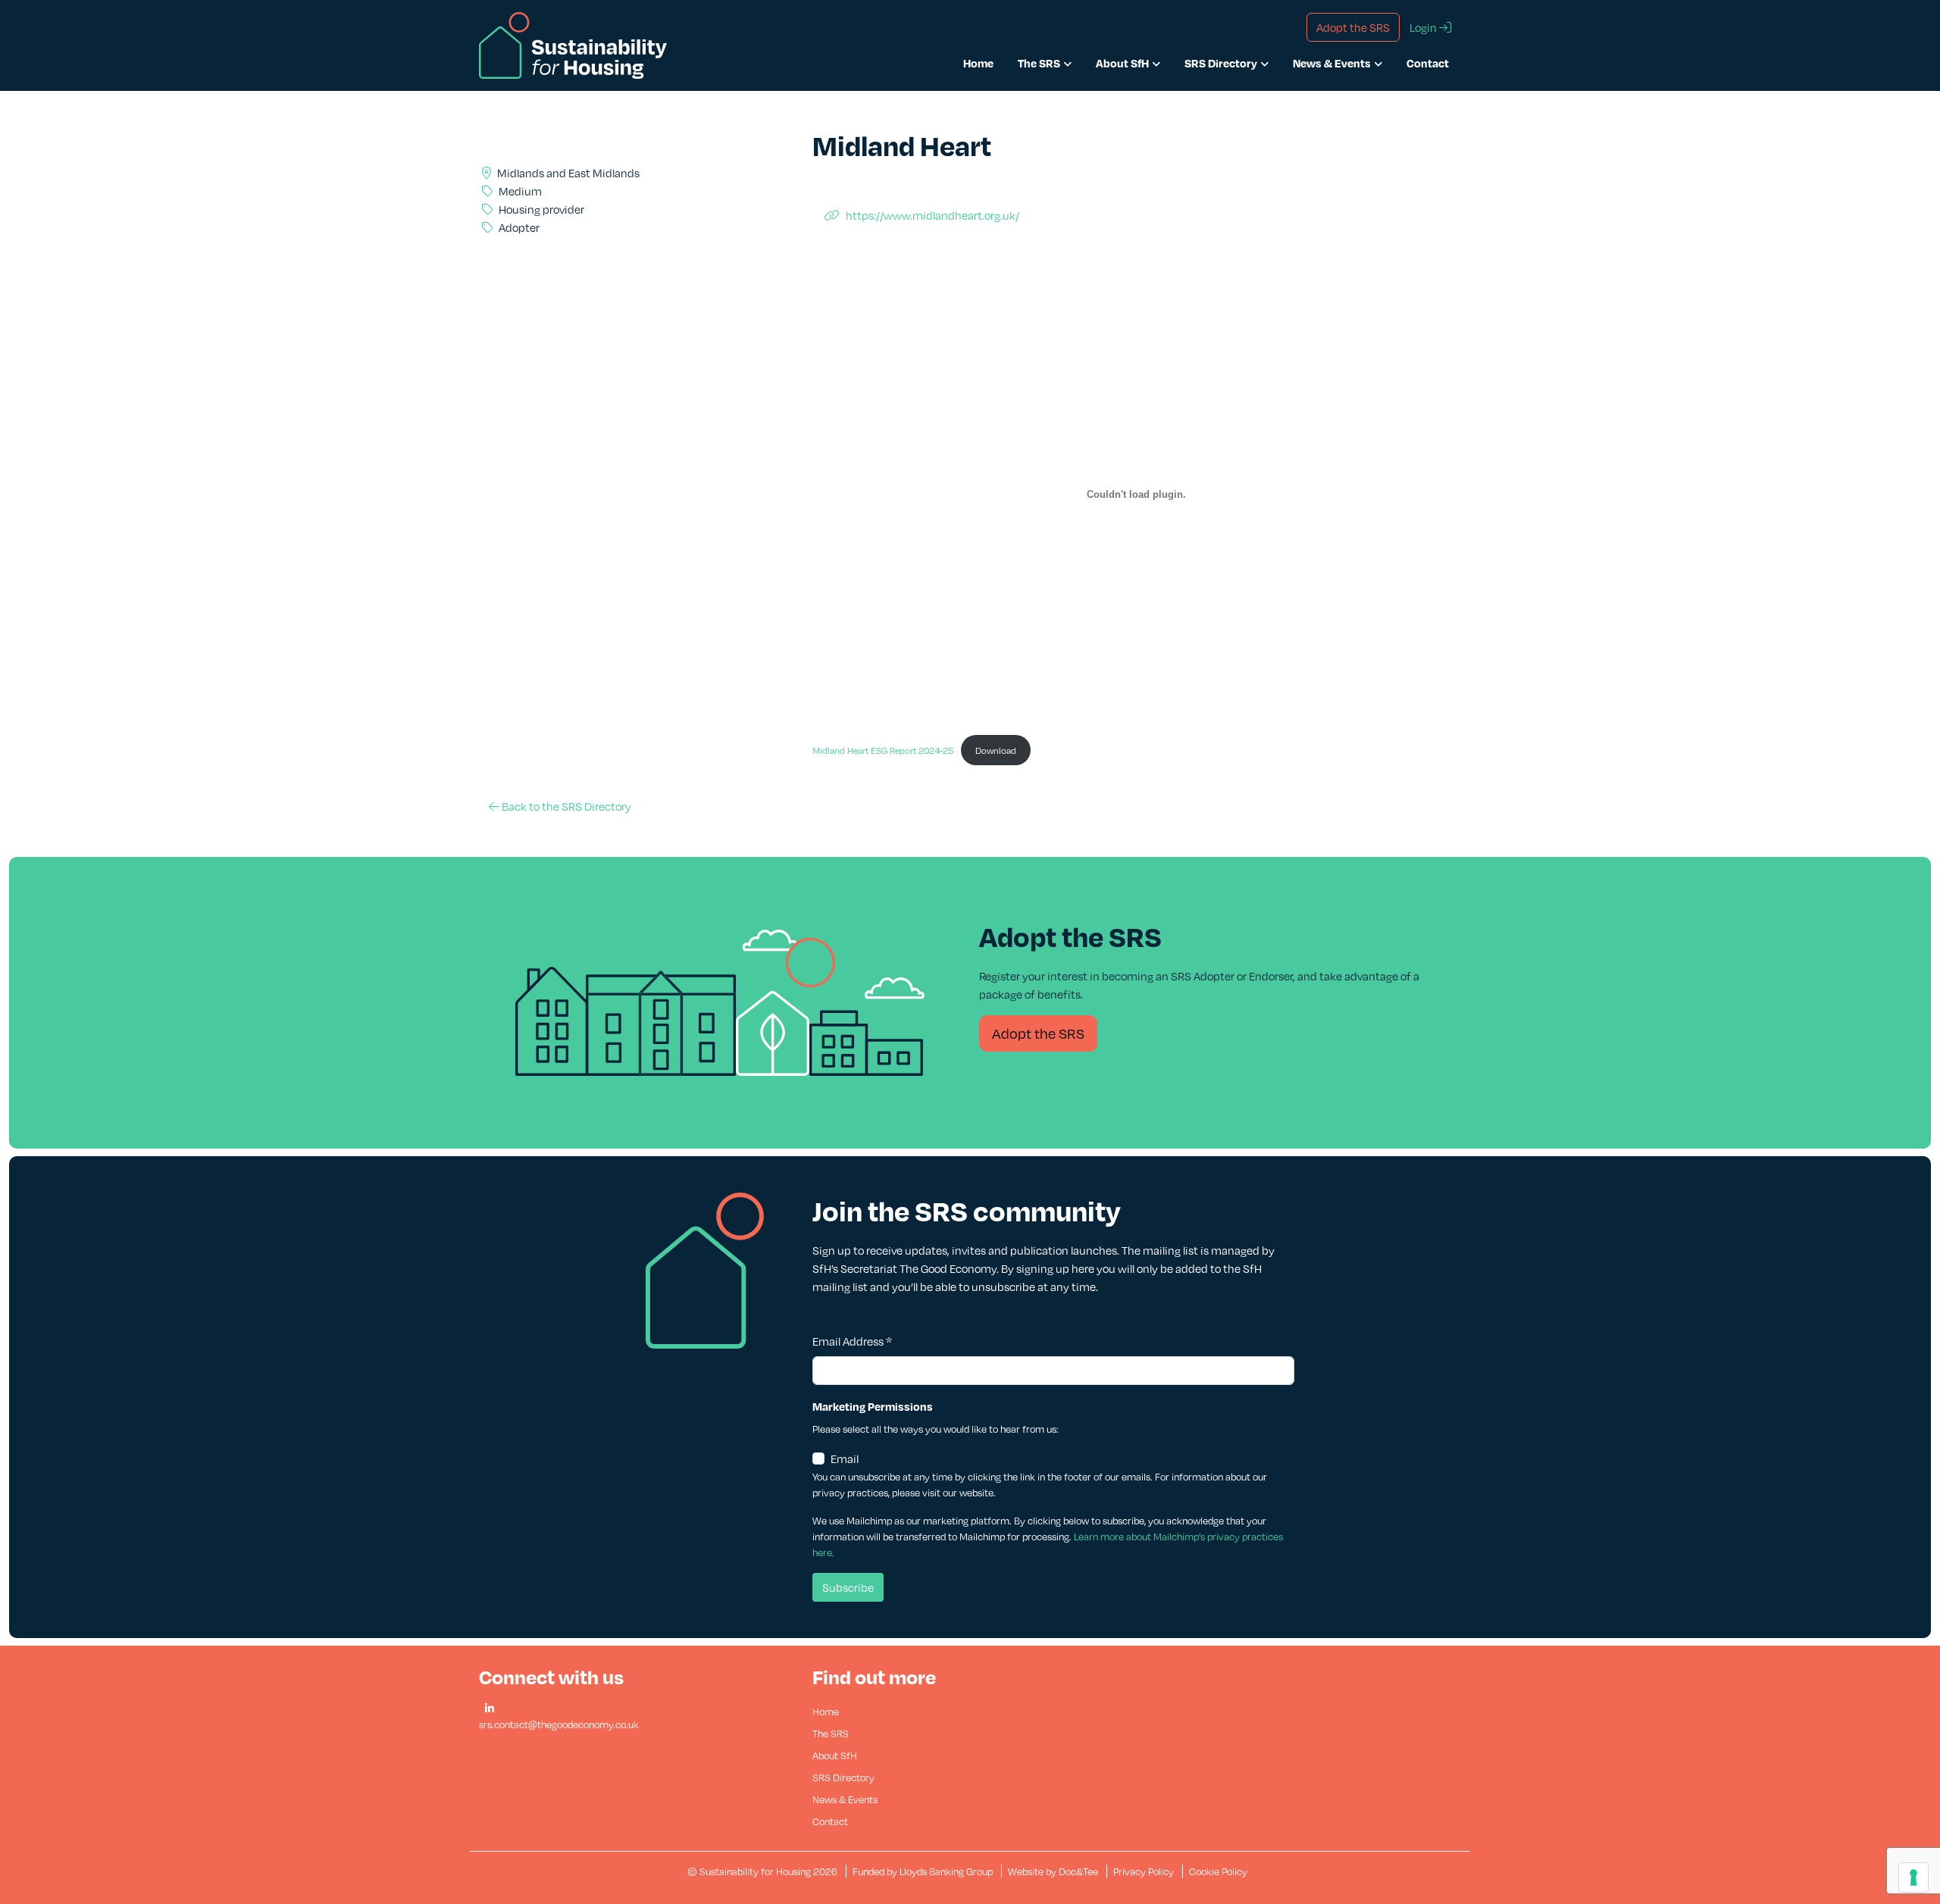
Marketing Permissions (873, 1406)
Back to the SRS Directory (565, 806)
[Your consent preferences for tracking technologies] (1913, 1877)
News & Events (1332, 63)
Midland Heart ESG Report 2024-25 (883, 750)
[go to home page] (573, 44)
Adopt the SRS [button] (1353, 27)
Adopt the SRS (1038, 1033)
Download (996, 750)
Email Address (852, 1341)
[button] (490, 1709)
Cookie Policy (1218, 1871)
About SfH (1122, 63)
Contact (1428, 63)
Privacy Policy (1144, 1871)
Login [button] (1424, 27)
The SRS (1039, 63)
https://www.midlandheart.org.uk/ (932, 215)
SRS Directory (1221, 63)
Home (978, 63)
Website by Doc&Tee (1054, 1871)
